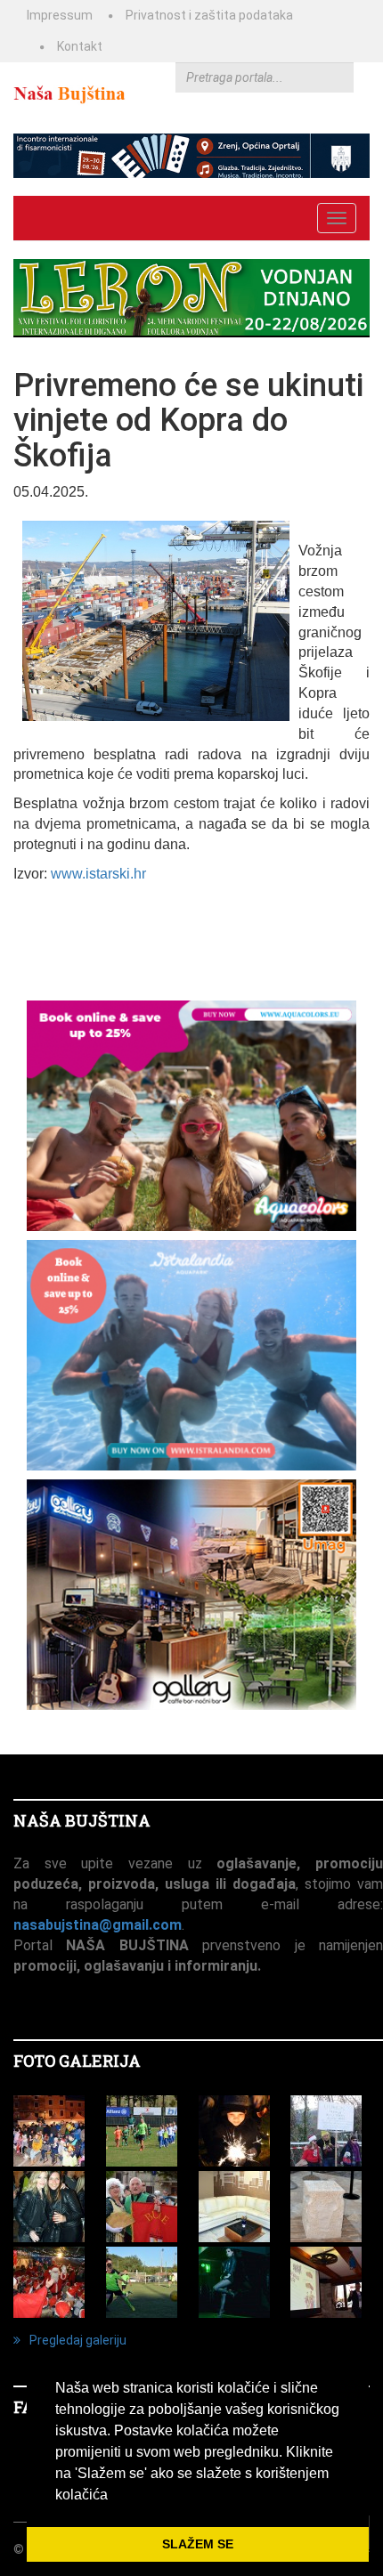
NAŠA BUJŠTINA (82, 1820)
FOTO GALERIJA (77, 2061)
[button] (114, 2496)
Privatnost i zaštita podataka (209, 15)
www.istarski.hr (98, 874)
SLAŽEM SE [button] (198, 2544)
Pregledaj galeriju (78, 2340)
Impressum (60, 15)
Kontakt (80, 46)
